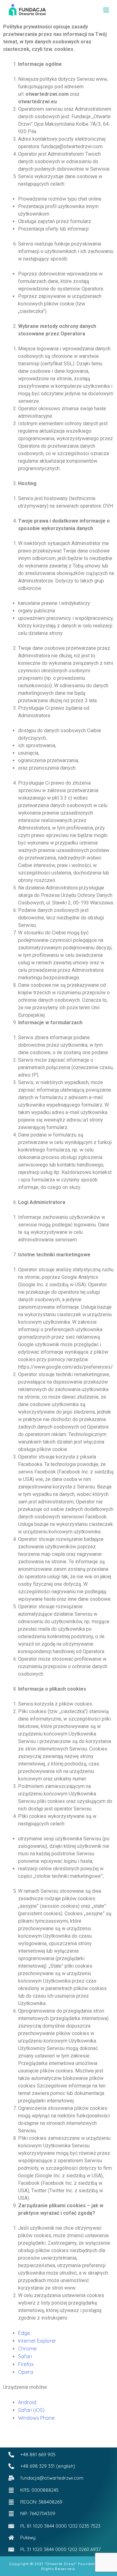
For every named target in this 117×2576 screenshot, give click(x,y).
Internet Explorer (37, 2341)
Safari (25, 2356)
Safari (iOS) (31, 2410)
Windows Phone (36, 2418)
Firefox (26, 2364)
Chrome (27, 2349)
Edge (24, 2333)
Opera (26, 2372)
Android (27, 2402)
